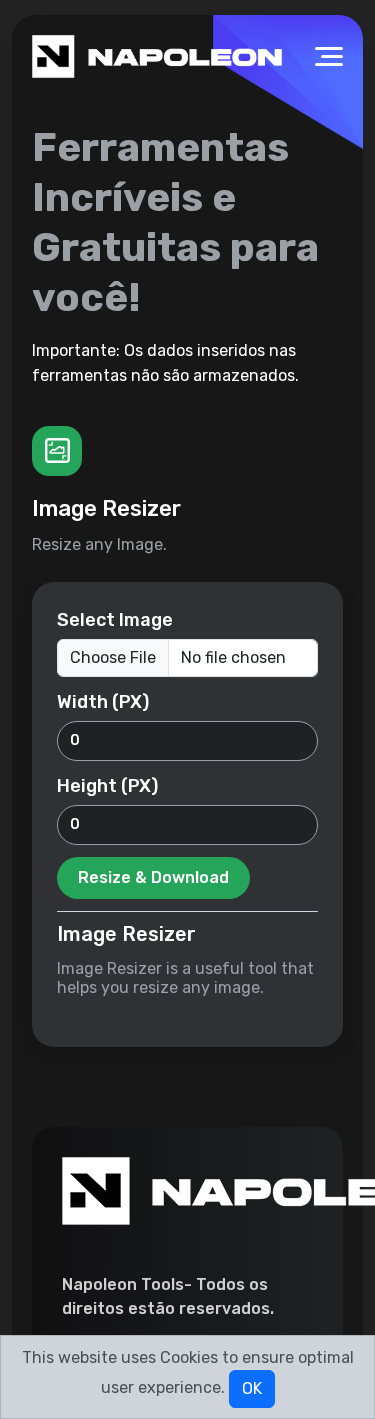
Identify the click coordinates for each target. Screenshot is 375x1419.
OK (252, 1388)
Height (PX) (107, 786)
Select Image (115, 620)
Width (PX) (103, 702)
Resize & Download (153, 877)
